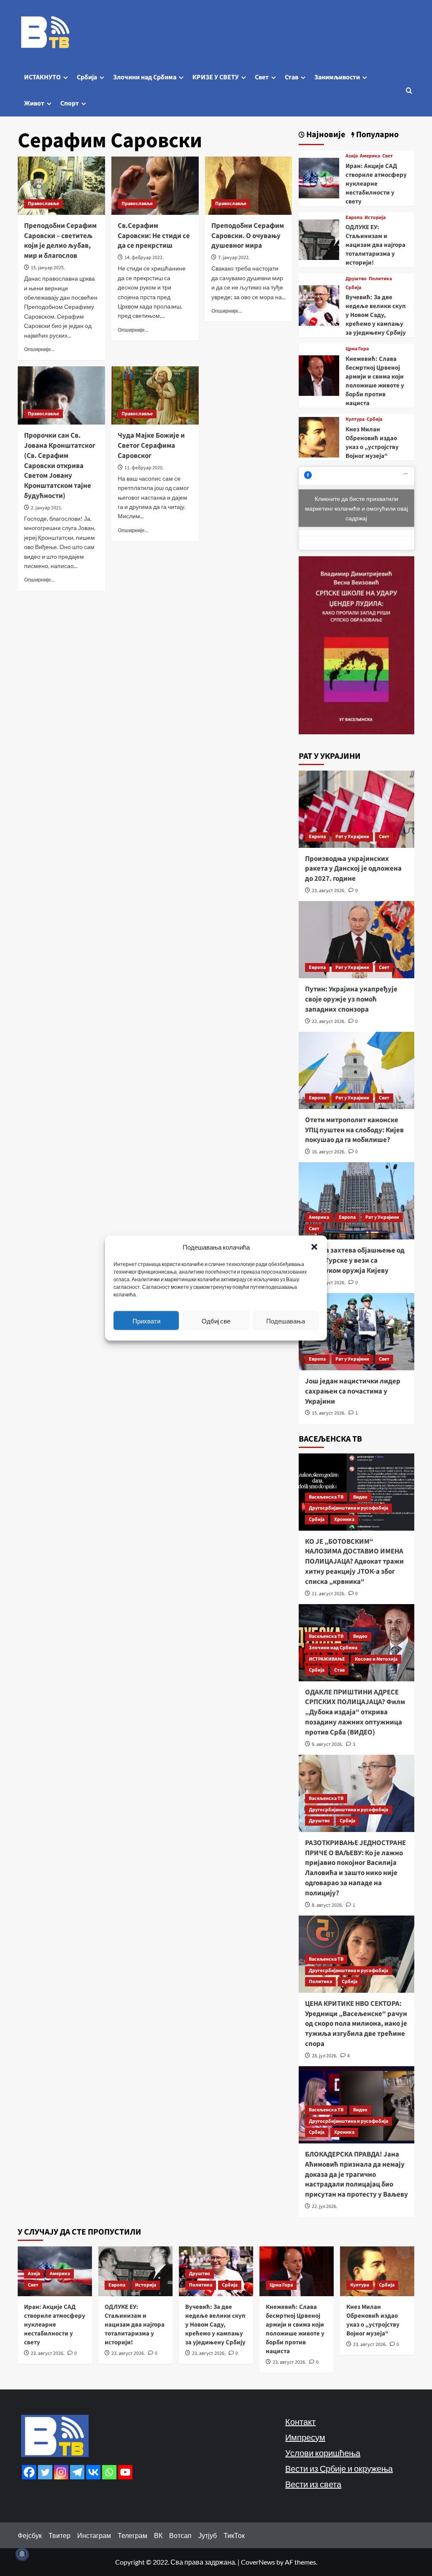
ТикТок (234, 2535)
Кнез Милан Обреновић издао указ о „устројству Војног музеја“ (372, 443)
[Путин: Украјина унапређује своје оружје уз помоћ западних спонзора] (357, 940)
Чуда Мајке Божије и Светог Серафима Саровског (151, 446)
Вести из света (313, 2484)
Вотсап (180, 2535)
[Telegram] (77, 2472)
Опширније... (39, 349)
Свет (262, 77)
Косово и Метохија (376, 1659)
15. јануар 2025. (48, 268)
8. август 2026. (327, 1905)
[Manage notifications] (22, 2554)
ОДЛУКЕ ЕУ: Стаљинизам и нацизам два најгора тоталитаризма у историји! (375, 245)
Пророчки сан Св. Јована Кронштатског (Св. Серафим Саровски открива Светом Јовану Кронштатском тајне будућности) (60, 466)
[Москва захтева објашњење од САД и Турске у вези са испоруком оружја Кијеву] (357, 1201)
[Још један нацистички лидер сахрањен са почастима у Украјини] (357, 1332)
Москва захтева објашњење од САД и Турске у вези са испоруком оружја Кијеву (355, 1261)
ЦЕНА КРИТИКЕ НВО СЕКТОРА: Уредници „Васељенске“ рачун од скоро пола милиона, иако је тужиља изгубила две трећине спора (356, 2024)
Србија (87, 77)
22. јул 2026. (325, 2207)
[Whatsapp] (109, 2472)
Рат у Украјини (352, 837)
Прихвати (146, 1320)
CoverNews (258, 2562)
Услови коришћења (323, 2453)
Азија (352, 156)
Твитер (59, 2535)
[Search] (409, 91)
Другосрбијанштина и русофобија (348, 1508)
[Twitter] (45, 2472)
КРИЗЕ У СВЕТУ (216, 77)
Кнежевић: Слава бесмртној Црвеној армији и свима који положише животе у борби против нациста (375, 381)
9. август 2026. (327, 1744)
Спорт (70, 103)
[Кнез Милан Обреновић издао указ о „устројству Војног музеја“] (319, 436)
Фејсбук (30, 2535)
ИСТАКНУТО (42, 77)
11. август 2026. (329, 1594)
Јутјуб (208, 2535)
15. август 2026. (329, 1413)
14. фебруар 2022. (144, 258)
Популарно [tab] (377, 135)
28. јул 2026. (325, 2056)
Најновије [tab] (325, 135)
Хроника (344, 1519)
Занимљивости (337, 77)
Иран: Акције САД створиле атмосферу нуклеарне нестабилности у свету (376, 184)
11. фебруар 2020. (144, 468)
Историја (375, 218)
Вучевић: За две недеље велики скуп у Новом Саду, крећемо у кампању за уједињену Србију (376, 315)
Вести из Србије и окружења (339, 2468)
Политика (380, 279)
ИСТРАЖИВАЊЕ (327, 1659)
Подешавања (286, 1320)
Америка (370, 156)
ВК (158, 2535)
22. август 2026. (329, 1021)
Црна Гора (357, 349)
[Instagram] (61, 2472)
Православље (43, 204)
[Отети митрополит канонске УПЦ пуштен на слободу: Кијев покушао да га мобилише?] (357, 1070)
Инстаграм (94, 2535)
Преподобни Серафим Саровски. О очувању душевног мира (248, 236)
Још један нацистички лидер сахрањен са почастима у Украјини (353, 1391)
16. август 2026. (329, 1152)
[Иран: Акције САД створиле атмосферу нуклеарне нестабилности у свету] (319, 177)
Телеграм (132, 2535)
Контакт (300, 2422)
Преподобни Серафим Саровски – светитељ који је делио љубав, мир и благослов (60, 241)
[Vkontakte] (93, 2472)
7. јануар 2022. (234, 258)
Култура (355, 419)
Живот (34, 103)
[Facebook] (29, 2472)
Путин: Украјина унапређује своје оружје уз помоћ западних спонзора (351, 999)
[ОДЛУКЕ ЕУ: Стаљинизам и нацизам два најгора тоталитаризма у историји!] (319, 239)
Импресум (305, 2437)
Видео (360, 1497)
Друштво (356, 279)
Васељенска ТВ (326, 1497)
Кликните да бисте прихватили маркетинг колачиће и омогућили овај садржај (356, 508)
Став (292, 77)
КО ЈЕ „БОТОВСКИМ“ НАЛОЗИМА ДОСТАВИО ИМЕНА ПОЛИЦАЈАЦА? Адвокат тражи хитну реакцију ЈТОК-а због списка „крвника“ (354, 1562)
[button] (314, 1247)
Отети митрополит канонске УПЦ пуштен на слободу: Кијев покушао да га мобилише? (354, 1130)
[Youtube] (125, 2472)
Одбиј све (216, 1320)
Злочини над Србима (145, 77)
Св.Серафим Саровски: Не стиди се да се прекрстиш (154, 236)
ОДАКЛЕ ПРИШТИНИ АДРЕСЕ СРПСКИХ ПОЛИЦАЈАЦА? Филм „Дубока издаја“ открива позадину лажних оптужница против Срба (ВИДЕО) (355, 1712)
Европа (354, 218)
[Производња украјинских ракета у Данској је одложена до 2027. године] (357, 809)
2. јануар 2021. (47, 508)
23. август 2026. (329, 891)
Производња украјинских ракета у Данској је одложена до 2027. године (353, 869)
